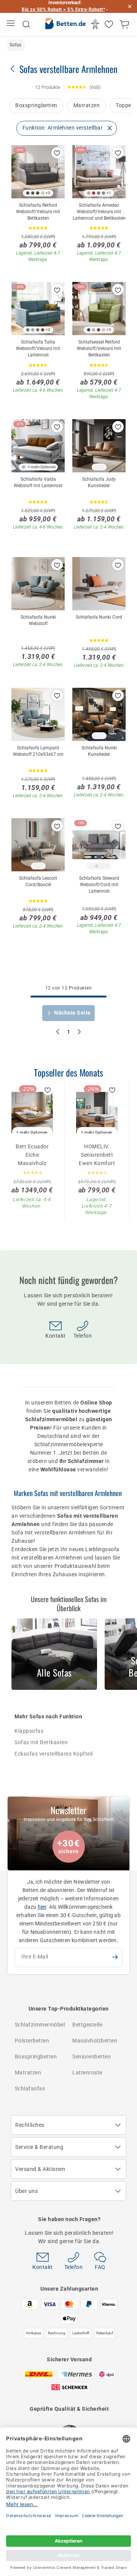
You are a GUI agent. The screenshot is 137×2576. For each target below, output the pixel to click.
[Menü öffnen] (12, 25)
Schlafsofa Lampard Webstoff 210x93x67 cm (38, 751)
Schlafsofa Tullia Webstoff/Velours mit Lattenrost (38, 348)
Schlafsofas (30, 2088)
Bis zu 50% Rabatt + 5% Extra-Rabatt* (63, 9)
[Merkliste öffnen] (110, 24)
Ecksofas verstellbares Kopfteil (54, 1754)
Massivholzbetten (95, 2041)
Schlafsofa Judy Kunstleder (99, 482)
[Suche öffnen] (26, 24)
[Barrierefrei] (96, 24)
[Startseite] (65, 25)
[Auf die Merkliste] (57, 153)
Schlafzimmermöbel (40, 2025)
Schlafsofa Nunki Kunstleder (99, 751)
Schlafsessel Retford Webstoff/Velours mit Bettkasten (99, 348)
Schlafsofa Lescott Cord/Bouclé (38, 881)
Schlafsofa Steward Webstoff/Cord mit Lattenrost (99, 885)
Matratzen (87, 105)
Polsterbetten (32, 2041)
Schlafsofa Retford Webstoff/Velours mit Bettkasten (38, 212)
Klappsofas (29, 1731)
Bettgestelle (87, 2025)
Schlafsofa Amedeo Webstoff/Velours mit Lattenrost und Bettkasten (99, 212)
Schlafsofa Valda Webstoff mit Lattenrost (38, 482)
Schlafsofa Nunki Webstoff (38, 620)
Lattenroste (87, 2073)
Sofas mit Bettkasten (41, 1742)
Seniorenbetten (92, 2057)
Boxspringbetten (36, 105)
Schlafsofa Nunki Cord (99, 617)
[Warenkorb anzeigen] (125, 24)
